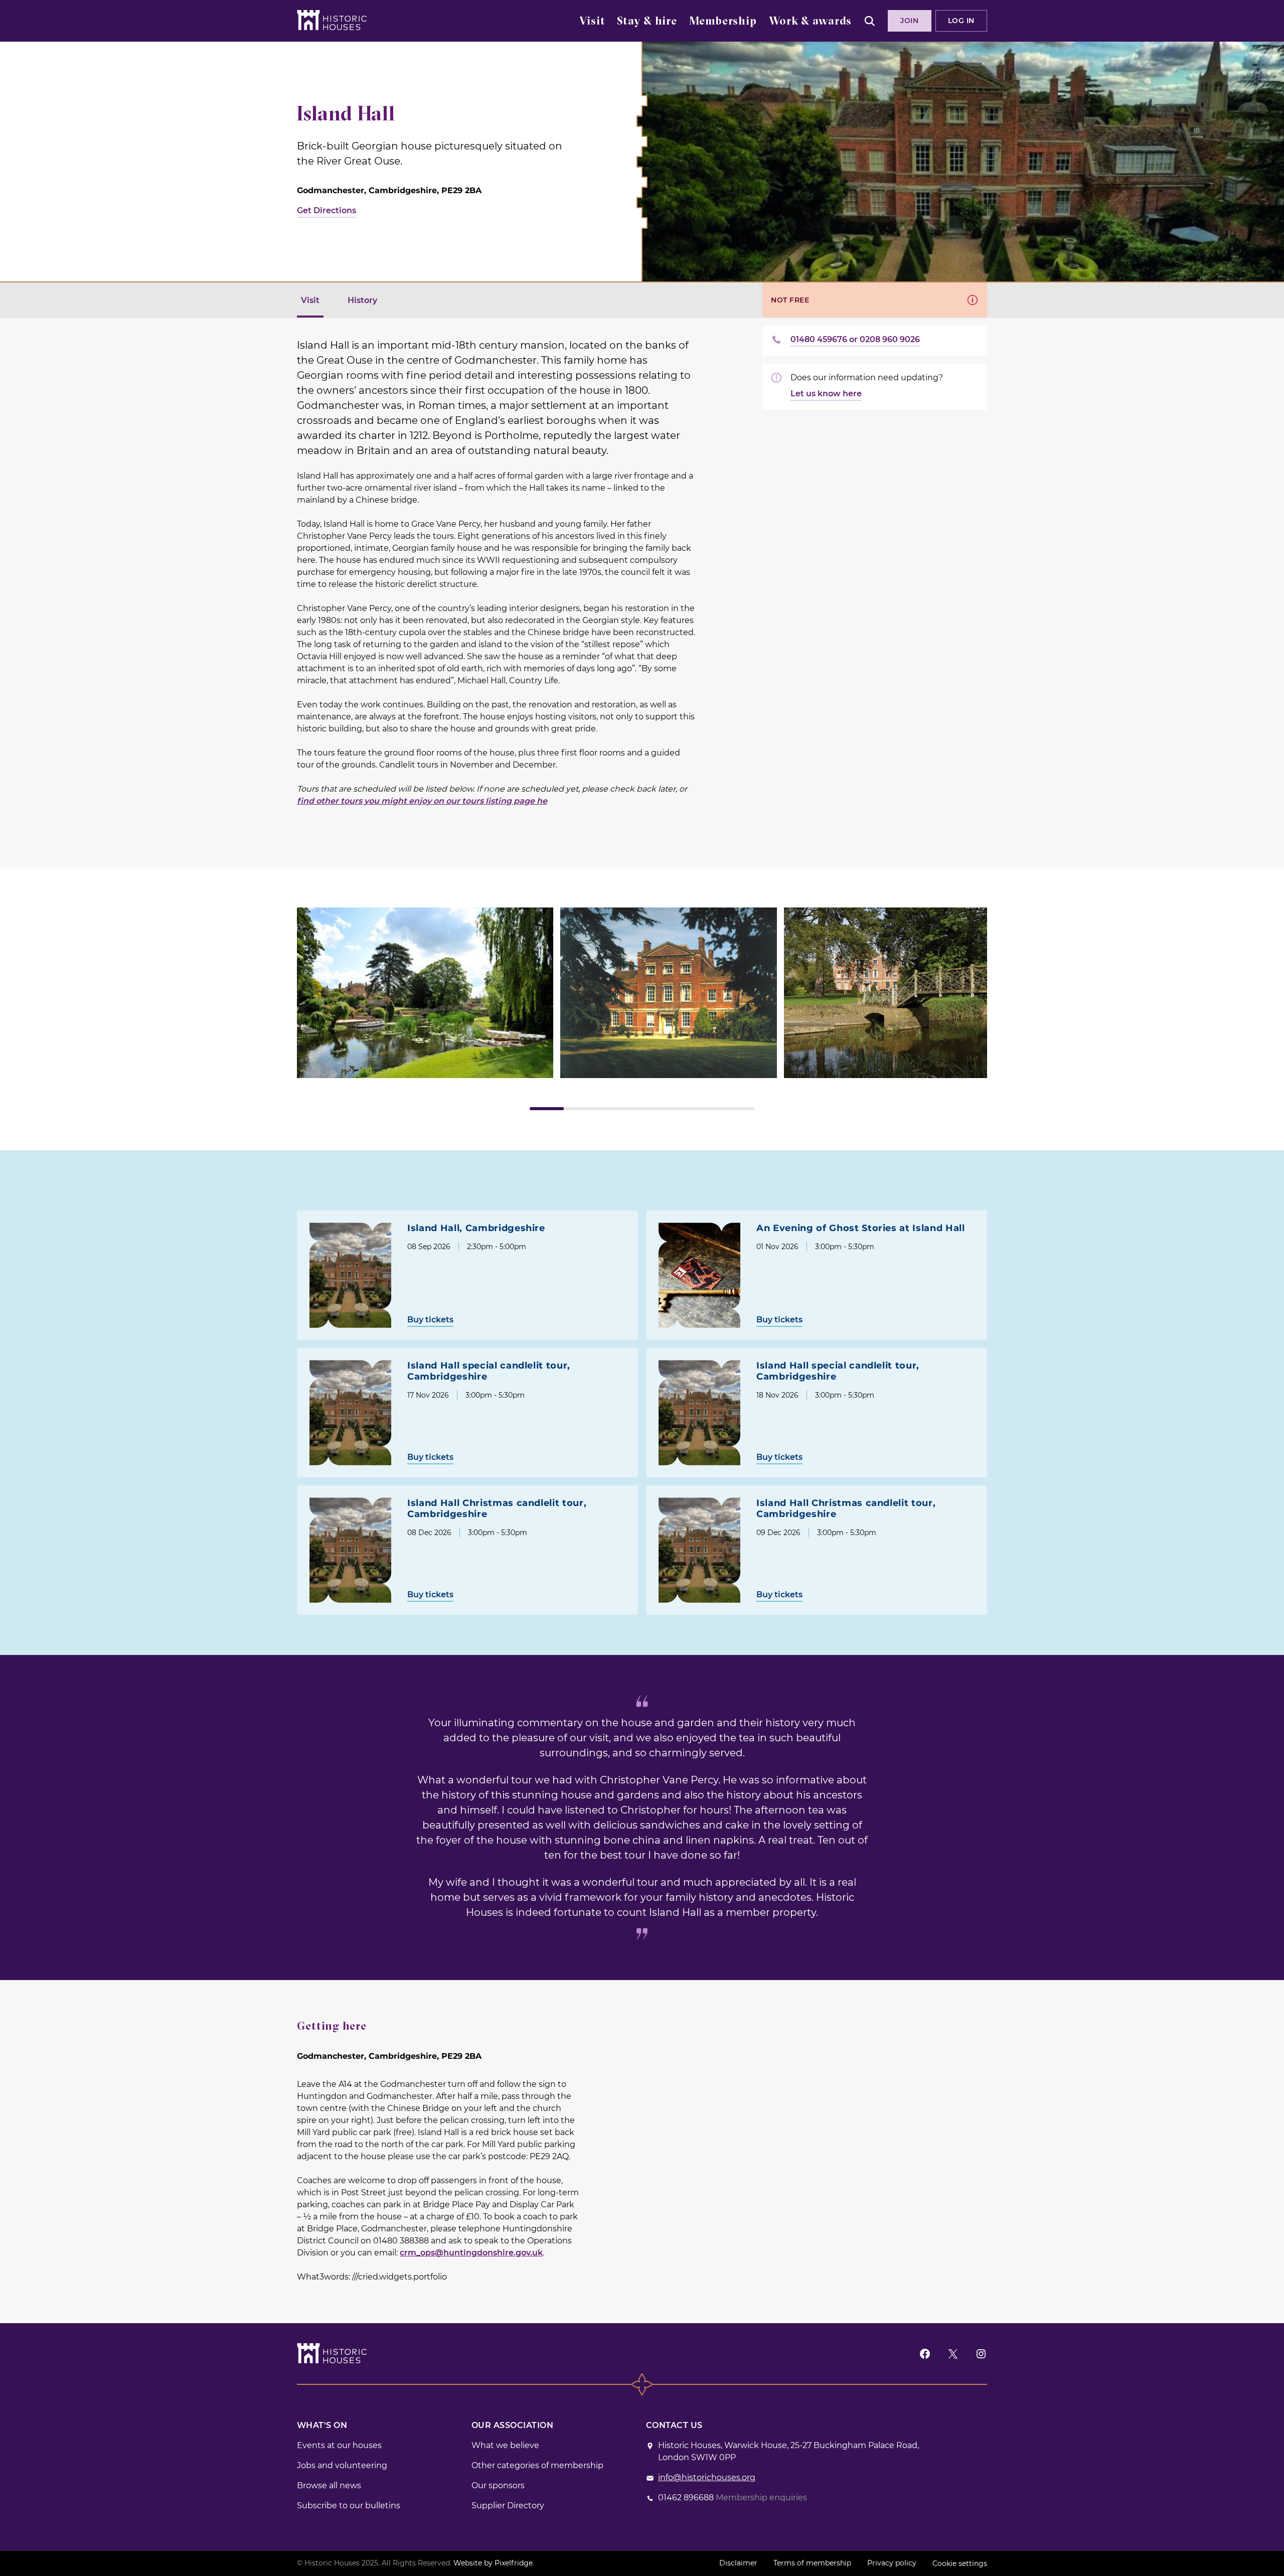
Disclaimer (738, 2563)
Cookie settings (960, 2563)
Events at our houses (339, 2445)
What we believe (505, 2445)
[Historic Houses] (332, 20)
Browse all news (329, 2485)
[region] (642, 1009)
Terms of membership (812, 2563)
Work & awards (810, 22)
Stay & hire (647, 22)
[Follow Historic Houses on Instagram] (981, 2354)
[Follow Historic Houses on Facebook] (925, 2354)
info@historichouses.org (707, 2477)
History (362, 300)
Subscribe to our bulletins (349, 2506)
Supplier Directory (508, 2506)
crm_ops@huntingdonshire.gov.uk (471, 2253)
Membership (723, 22)
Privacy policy (892, 2563)
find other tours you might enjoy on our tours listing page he (422, 801)
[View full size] (425, 993)
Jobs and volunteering (342, 2465)
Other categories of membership (537, 2465)
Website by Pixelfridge (493, 2563)
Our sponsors (498, 2485)
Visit (592, 22)
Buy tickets (430, 1320)
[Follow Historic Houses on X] (953, 2354)
